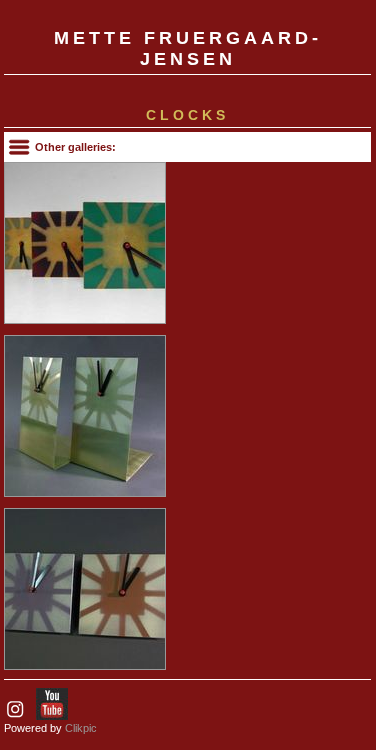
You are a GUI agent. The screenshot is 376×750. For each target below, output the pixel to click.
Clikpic (81, 728)
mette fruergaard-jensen (188, 48)
